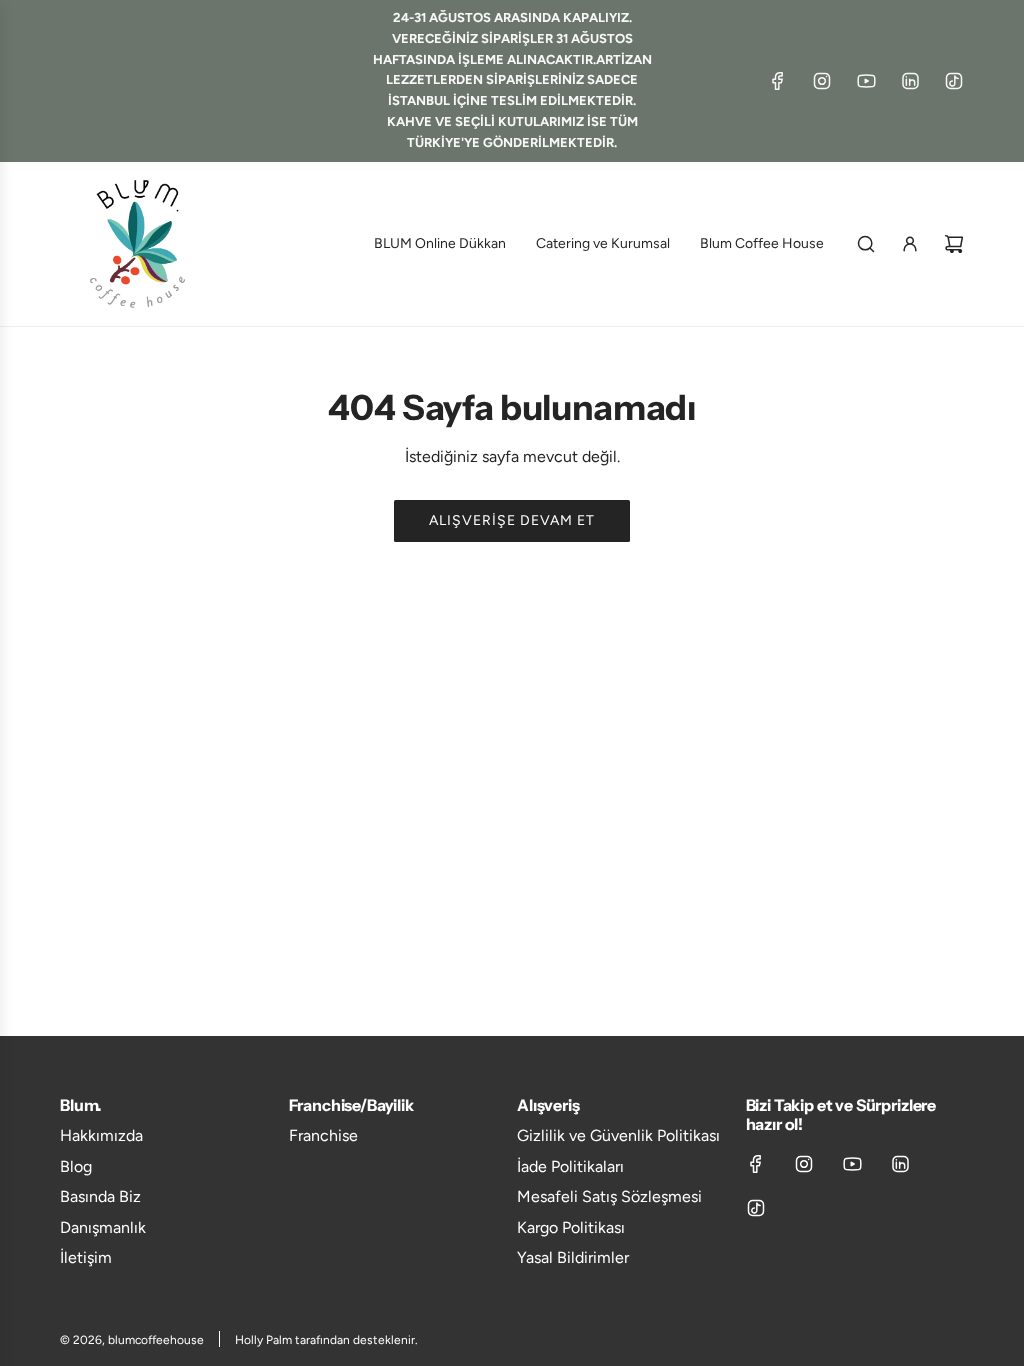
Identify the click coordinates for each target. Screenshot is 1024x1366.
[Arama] (866, 244)
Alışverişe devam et (512, 520)
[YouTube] (866, 81)
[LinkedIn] (910, 81)
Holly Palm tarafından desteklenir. (326, 1340)
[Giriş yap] (910, 244)
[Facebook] (778, 81)
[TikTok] (954, 81)
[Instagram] (822, 81)
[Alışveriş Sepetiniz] (954, 244)
